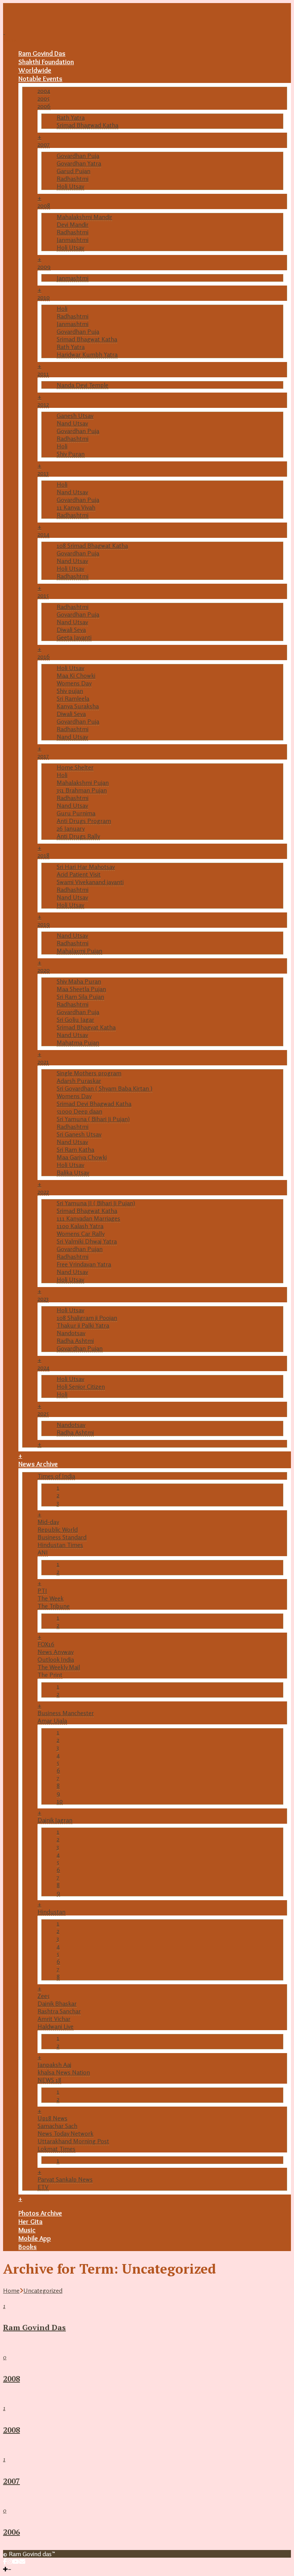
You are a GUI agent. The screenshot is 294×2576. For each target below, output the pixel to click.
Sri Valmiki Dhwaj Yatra (87, 1241)
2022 (43, 1191)
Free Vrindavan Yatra (84, 1264)
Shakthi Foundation (46, 62)
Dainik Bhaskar (57, 2003)
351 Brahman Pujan (82, 790)
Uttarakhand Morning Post (73, 2141)
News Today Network (65, 2133)
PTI (42, 1591)
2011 (43, 373)
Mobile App (35, 2238)
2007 (44, 144)
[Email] (22, 2561)
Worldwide (35, 70)
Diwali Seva (71, 630)
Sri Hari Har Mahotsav (86, 867)
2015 (43, 595)
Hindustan (51, 1912)
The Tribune (54, 1606)
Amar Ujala (52, 1721)
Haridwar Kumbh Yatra (87, 354)
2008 (44, 205)
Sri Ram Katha (75, 1149)
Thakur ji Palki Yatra (83, 1325)
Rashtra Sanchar (59, 2011)
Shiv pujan (70, 691)
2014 (43, 534)
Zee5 (43, 1996)
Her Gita (30, 2222)
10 (60, 1801)
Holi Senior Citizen (81, 1386)
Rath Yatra (71, 117)
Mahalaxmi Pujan (79, 951)
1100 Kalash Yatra (80, 1226)
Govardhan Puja (78, 156)
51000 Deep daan (79, 1111)
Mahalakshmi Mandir (84, 217)
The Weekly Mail (59, 1667)
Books (28, 2247)
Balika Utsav (73, 1172)
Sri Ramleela (73, 698)
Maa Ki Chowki (76, 675)
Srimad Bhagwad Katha (87, 125)
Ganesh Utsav (75, 416)
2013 (43, 473)
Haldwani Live (56, 2026)
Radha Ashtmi (75, 1341)
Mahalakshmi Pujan (83, 782)
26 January (71, 828)
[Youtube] (16, 2561)
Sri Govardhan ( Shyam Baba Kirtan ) (105, 1088)
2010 (44, 297)
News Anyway (56, 1652)
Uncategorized (43, 2290)
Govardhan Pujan (80, 1249)
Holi (62, 308)
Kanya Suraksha (78, 706)
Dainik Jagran (55, 1820)
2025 (43, 1413)
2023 (43, 1299)
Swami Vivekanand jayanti (90, 882)
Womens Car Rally (81, 1234)
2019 (44, 924)
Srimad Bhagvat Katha (86, 1027)
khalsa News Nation (64, 2072)
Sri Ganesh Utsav (79, 1134)
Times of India (56, 1476)
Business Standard (62, 1537)
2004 (44, 91)
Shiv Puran (71, 454)
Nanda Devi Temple (82, 385)
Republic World (58, 1529)
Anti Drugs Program (84, 821)
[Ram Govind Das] (22, 32)
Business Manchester (66, 1713)
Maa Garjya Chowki (82, 1157)
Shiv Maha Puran (79, 981)
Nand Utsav (72, 423)
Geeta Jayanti (74, 637)
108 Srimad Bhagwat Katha (92, 545)
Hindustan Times (60, 1545)
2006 (44, 106)
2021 (43, 1062)
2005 (43, 98)
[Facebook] (5, 2561)
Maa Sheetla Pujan (81, 989)
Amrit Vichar (54, 2019)
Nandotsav (71, 1333)
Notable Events (40, 79)
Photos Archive (40, 2213)
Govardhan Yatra (79, 163)
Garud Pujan (73, 171)
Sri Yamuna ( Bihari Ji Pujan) (93, 1119)
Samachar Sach (57, 2126)
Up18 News (52, 2118)
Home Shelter (75, 767)
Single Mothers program (89, 1073)
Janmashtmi (73, 240)
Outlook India (56, 1659)
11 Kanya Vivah (76, 507)
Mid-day (48, 1522)
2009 (44, 266)
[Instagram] (10, 2561)
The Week (51, 1598)
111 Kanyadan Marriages (88, 1218)
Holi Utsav (70, 186)
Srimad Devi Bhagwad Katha (94, 1104)
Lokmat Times (56, 2149)
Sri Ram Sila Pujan (80, 997)
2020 (44, 970)
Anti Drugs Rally (78, 836)
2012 (43, 404)
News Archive (38, 1464)
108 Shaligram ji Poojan (87, 1318)
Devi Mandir (73, 224)
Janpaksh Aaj (54, 2065)
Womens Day (74, 683)
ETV (43, 2187)
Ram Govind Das (42, 54)
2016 (44, 656)
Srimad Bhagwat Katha (87, 339)
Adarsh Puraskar (79, 1081)
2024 (43, 1367)
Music (27, 2230)
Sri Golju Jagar (75, 1019)
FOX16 (46, 1644)
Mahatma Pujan (78, 1042)
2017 (43, 756)
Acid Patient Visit (79, 874)
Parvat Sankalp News (65, 2179)
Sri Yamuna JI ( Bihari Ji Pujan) (96, 1203)
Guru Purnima (76, 813)
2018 (43, 855)
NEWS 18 (49, 2080)
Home (11, 2290)
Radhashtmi (73, 179)
